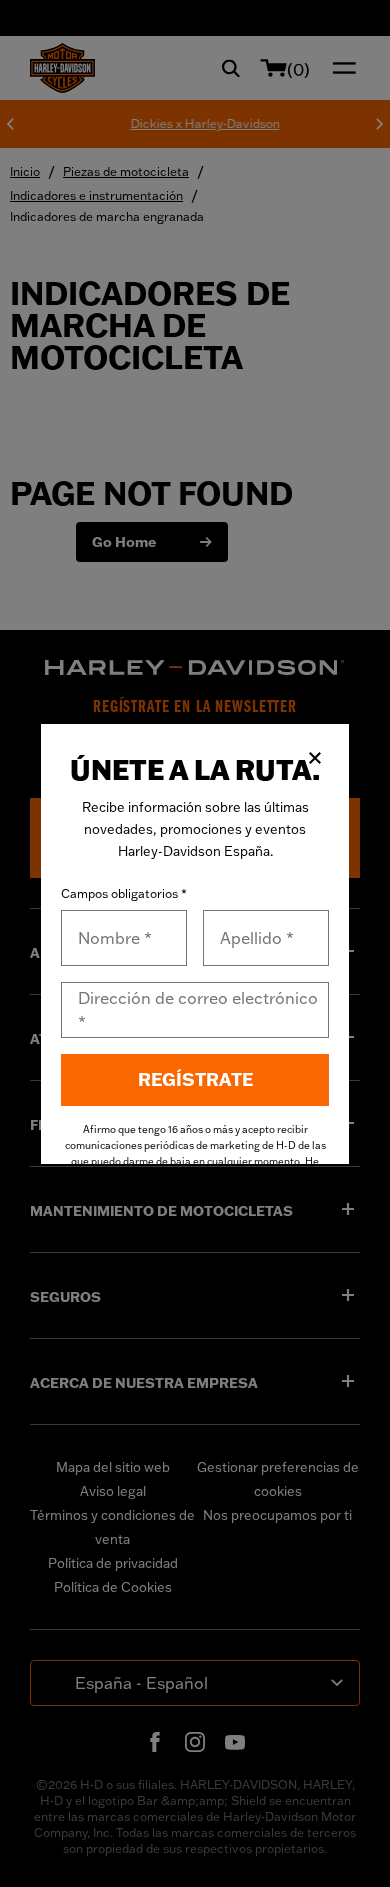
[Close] (315, 758)
